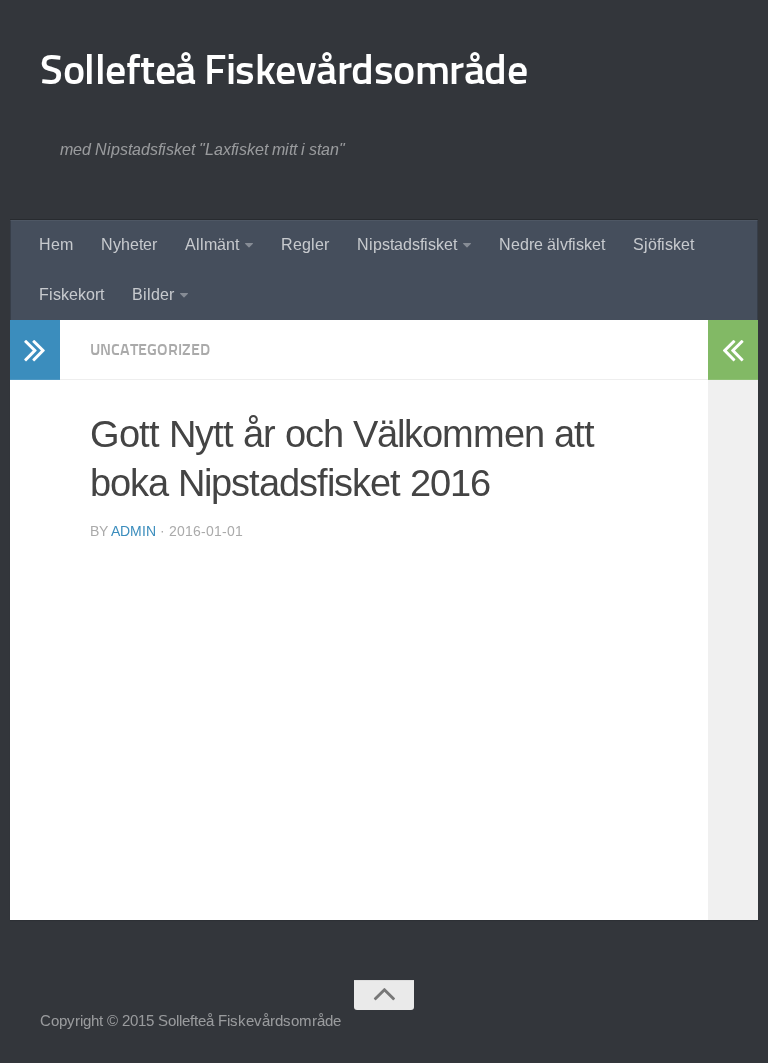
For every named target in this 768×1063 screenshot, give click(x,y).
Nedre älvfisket (552, 244)
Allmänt (212, 244)
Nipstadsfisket (407, 244)
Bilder (153, 294)
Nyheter (129, 244)
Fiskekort (71, 294)
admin (133, 531)
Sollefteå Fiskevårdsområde (283, 70)
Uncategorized (150, 349)
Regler (305, 244)
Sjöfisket (663, 244)
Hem (56, 244)
